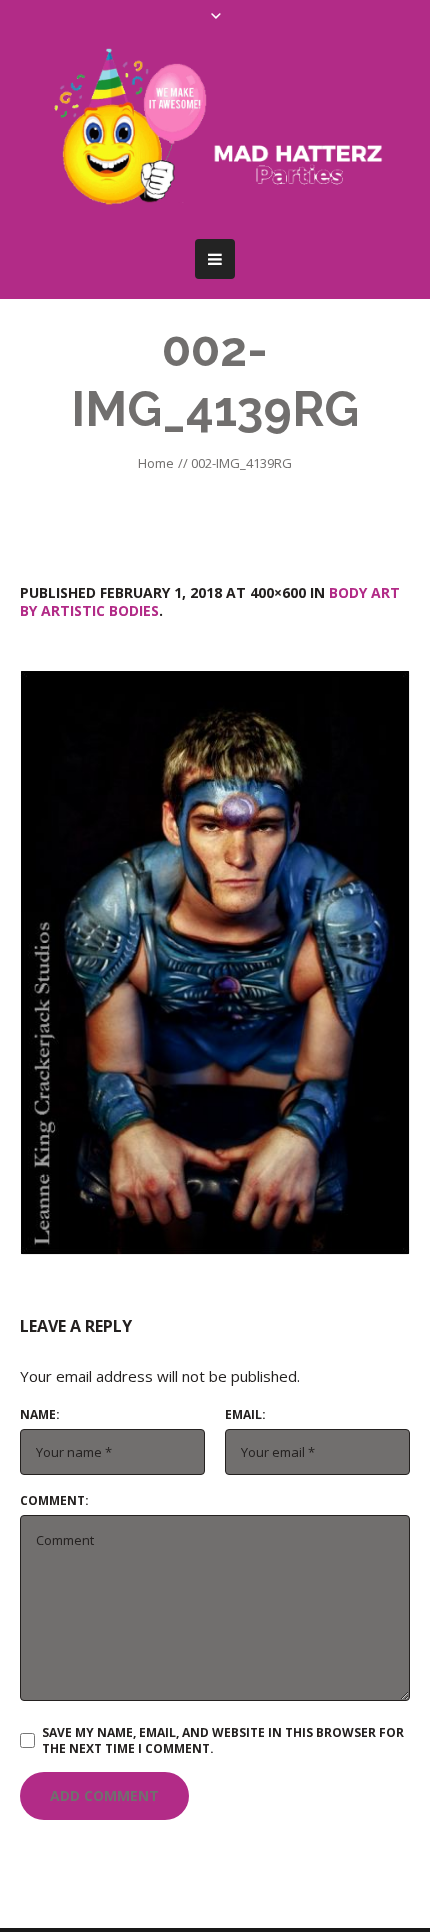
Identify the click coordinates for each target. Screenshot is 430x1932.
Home (156, 463)
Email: (245, 1415)
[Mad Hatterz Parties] (215, 130)
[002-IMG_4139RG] (215, 962)
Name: (40, 1415)
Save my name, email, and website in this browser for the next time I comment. (223, 1740)
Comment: (54, 1501)
